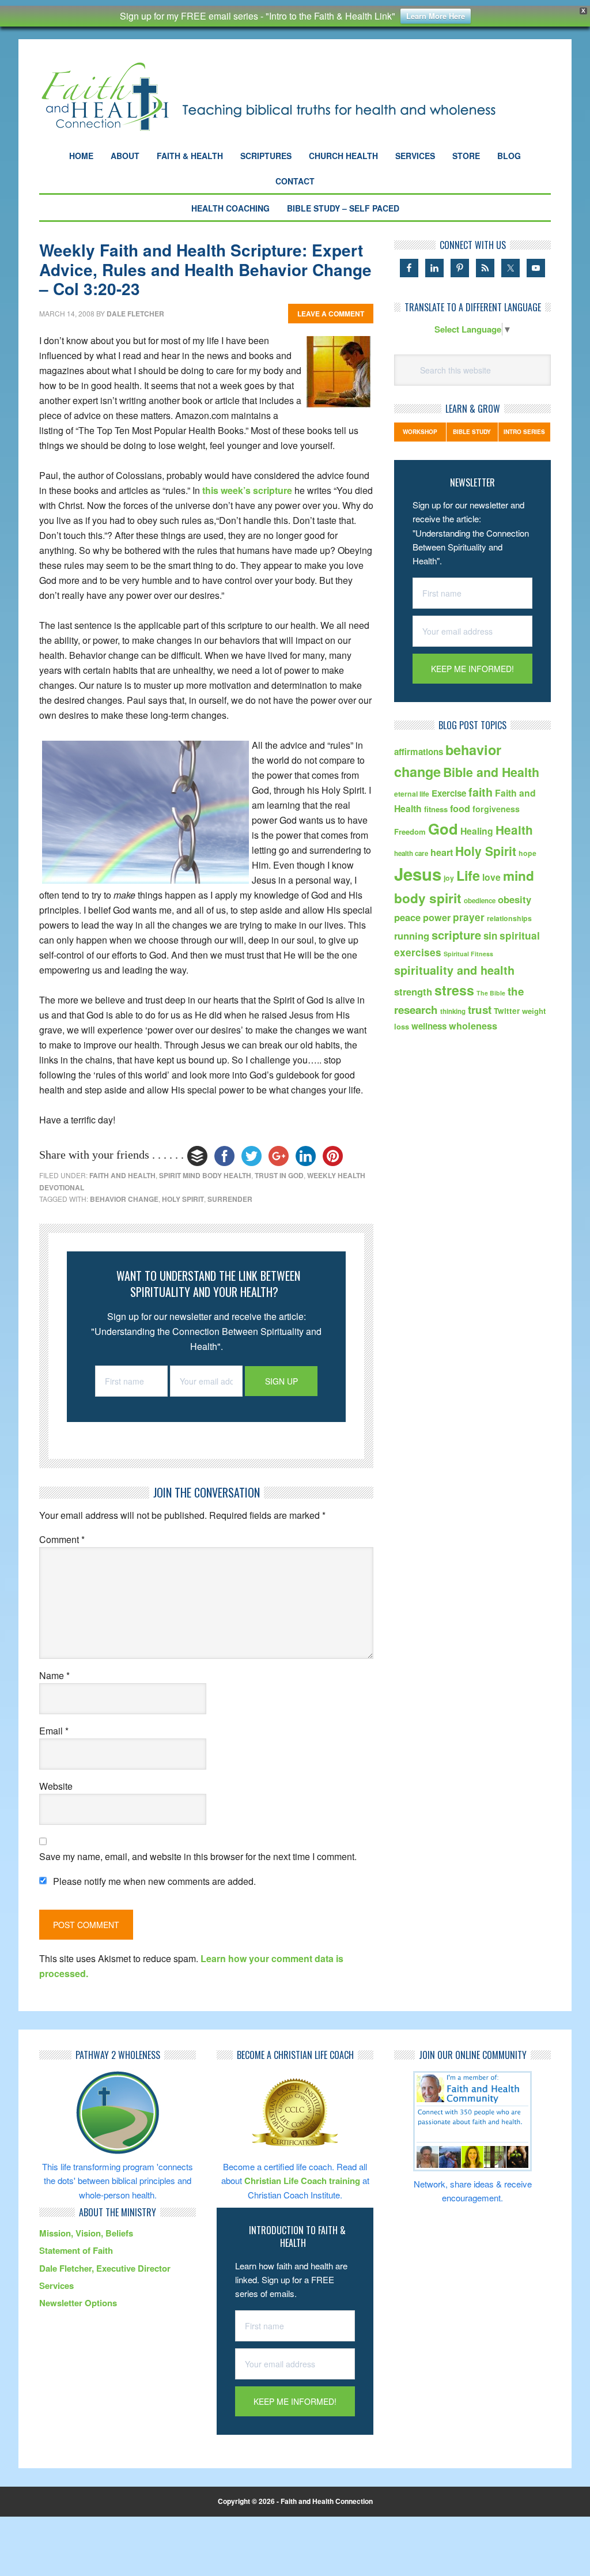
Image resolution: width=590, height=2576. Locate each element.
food (460, 808)
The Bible (491, 993)
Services (56, 2285)
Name (54, 1675)
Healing (477, 831)
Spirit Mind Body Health (205, 1175)
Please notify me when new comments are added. (154, 1881)
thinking (453, 1011)
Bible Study (472, 432)
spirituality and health (454, 970)
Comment (62, 1539)
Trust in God (279, 1175)
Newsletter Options (78, 2303)
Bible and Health (491, 772)
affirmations (419, 752)
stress (454, 990)
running (412, 936)
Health (514, 830)
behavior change (124, 1199)
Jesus (418, 874)
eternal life (412, 794)
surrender (230, 1199)
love (491, 877)
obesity (515, 899)
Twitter (507, 1011)
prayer (469, 917)
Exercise (449, 793)
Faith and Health (122, 1175)
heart (442, 852)
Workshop (420, 432)
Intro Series (524, 432)
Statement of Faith (76, 2250)
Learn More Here (436, 16)
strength (413, 991)
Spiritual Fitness (468, 954)
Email (54, 1731)
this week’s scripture (247, 490)
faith (481, 792)
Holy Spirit (183, 1199)
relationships (509, 918)
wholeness (473, 1026)
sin (490, 936)
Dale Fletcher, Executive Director (105, 2268)
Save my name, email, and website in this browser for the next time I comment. (198, 1856)
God (443, 829)
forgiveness (496, 809)
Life (468, 875)
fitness (436, 809)
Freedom (410, 831)
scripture (456, 935)
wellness (429, 1026)
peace (407, 917)
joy (449, 878)
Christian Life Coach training (302, 2181)
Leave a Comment (331, 314)
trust (480, 1010)
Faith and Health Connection (289, 97)
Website (56, 1786)
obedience (480, 901)
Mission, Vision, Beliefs (86, 2233)
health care (411, 853)
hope (527, 853)
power (437, 917)
